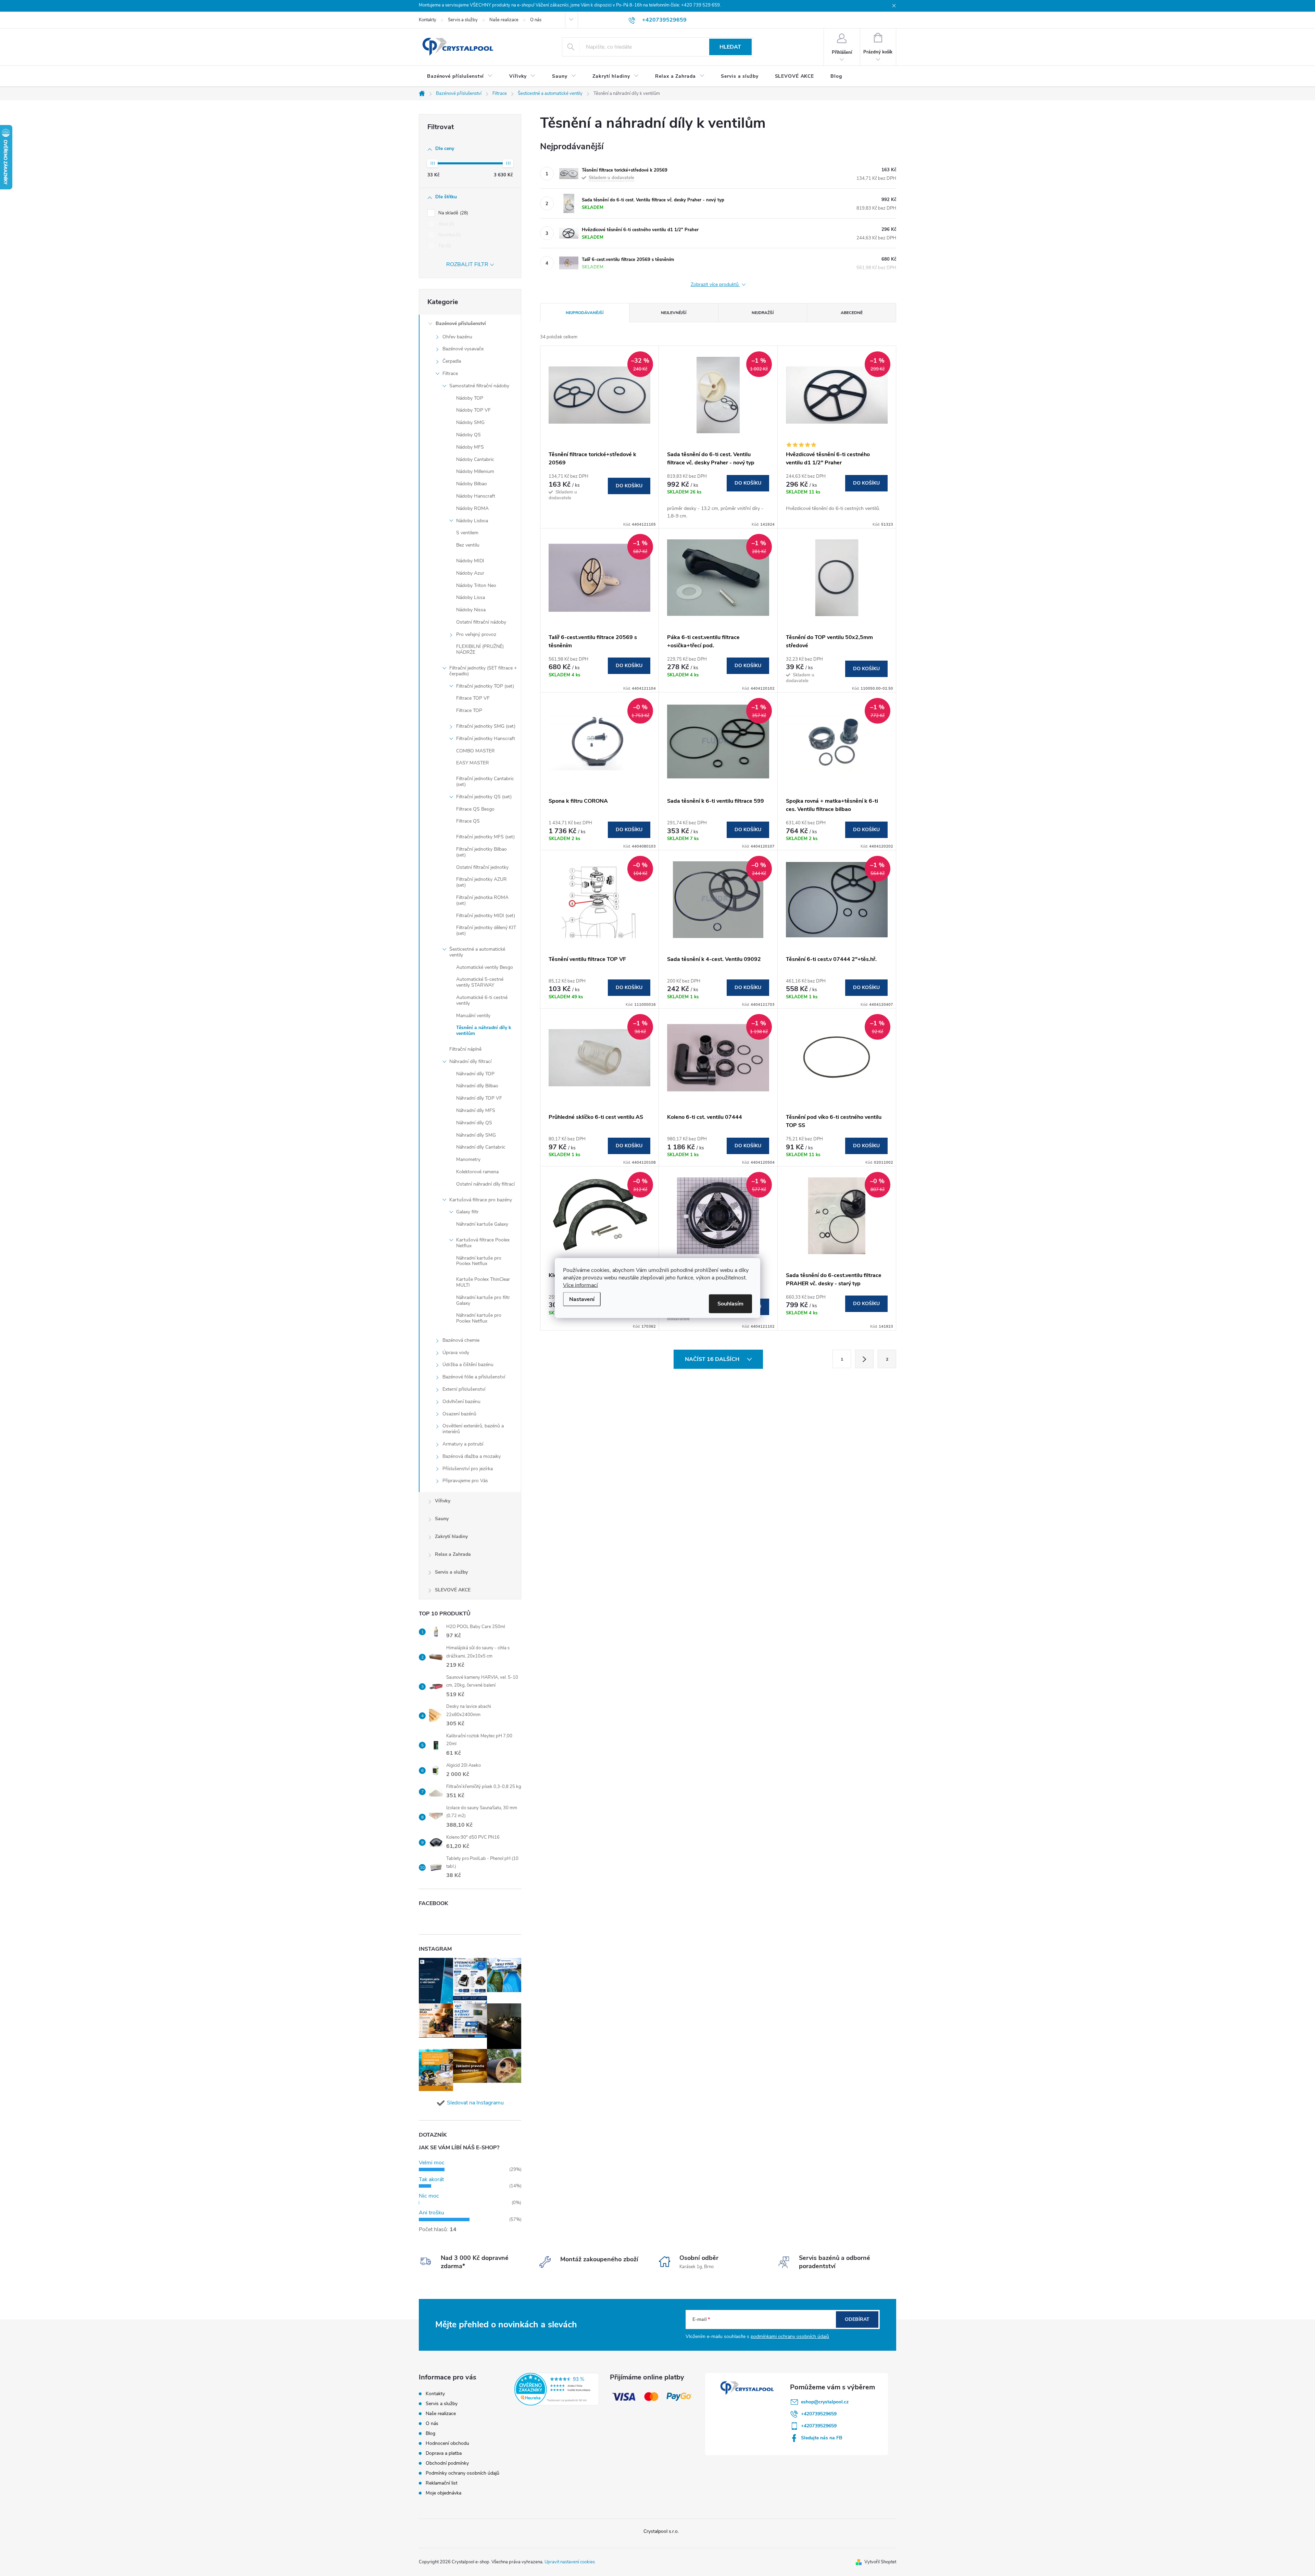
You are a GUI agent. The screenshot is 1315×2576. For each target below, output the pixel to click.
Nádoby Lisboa (472, 521)
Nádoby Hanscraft (476, 496)
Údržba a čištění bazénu (468, 1365)
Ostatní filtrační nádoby (481, 622)
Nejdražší (763, 313)
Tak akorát (431, 2179)
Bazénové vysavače (463, 349)
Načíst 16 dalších (713, 1359)
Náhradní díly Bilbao (477, 1086)
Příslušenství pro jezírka (468, 1469)
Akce (446, 224)
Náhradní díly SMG (476, 1135)
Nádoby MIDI (470, 561)
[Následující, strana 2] (864, 1359)
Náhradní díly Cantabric (481, 1147)
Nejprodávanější (585, 313)
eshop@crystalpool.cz (825, 2402)
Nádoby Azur (470, 573)
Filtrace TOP (469, 710)
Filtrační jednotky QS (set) (484, 797)
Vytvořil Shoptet (880, 2562)
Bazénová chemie (461, 1340)
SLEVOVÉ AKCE (453, 1590)
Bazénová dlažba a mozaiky (472, 1456)
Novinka (449, 235)
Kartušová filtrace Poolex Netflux (483, 1243)
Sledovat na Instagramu (475, 2103)
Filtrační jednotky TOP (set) (485, 686)
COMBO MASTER (475, 751)
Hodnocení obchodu (447, 2443)
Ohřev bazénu (457, 337)
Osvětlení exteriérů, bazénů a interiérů (473, 1429)
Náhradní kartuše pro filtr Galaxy (483, 1300)
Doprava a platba (444, 2453)
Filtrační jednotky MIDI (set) (486, 916)
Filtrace (450, 373)
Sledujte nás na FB (822, 2438)
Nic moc (429, 2196)
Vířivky (443, 1501)
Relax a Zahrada (453, 1554)
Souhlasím (730, 1304)
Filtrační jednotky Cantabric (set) (485, 781)
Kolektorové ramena (477, 1172)
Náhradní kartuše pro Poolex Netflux (479, 1261)
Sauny (442, 1519)
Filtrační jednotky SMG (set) (486, 726)
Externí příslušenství (464, 1389)
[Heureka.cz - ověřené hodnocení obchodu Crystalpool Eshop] (557, 2389)
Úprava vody (456, 1353)
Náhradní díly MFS (476, 1110)
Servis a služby (463, 20)
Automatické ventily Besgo (485, 967)
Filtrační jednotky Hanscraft (486, 739)
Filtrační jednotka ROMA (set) (482, 900)
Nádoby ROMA (472, 508)
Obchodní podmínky (447, 2463)
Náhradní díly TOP (475, 1074)
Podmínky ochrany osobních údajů (462, 2473)
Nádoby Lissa (471, 597)
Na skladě (453, 213)
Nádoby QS (468, 435)
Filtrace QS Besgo (475, 809)
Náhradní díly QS (474, 1123)
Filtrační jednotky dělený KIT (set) (486, 930)
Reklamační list (442, 2483)
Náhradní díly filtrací (470, 1061)
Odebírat (857, 2319)
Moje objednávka (443, 2493)
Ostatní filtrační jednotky (482, 867)
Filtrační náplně (465, 1049)
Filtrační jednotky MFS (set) (485, 837)
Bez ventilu (468, 545)
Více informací (580, 1285)
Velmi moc (432, 2163)
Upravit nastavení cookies (570, 2562)
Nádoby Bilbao (472, 484)
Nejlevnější (674, 313)
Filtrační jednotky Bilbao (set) (481, 852)
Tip (444, 246)
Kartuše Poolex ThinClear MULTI (483, 1282)
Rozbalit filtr (467, 264)
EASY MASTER (473, 763)
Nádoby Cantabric (475, 459)
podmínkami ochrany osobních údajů (790, 2336)
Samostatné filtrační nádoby (479, 386)
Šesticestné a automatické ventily (477, 952)
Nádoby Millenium (475, 471)
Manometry (468, 1159)
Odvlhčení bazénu (461, 1402)
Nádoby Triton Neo (476, 585)
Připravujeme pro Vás (465, 1481)
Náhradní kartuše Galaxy (482, 1224)
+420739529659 (819, 2414)
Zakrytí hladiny (451, 1536)
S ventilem (467, 533)
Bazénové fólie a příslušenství (474, 1377)
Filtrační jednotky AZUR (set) (481, 882)
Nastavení (582, 1299)
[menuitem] (460, 76)
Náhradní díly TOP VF (479, 1098)
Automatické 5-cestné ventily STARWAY (480, 982)
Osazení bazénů (459, 1414)
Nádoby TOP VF (473, 410)
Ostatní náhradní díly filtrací (485, 1184)
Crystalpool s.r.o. (661, 2531)
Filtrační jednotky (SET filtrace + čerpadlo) (483, 671)
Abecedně (852, 313)
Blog (430, 2433)
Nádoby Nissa (471, 610)
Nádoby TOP (470, 398)
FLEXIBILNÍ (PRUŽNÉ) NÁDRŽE (480, 649)
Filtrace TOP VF (473, 698)
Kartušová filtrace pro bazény (481, 1200)
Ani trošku (431, 2213)
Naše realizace (504, 20)
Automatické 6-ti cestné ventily (482, 1000)
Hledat (730, 47)
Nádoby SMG (470, 422)
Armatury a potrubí (463, 1444)
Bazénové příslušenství (461, 323)
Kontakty (428, 20)
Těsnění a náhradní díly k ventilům (484, 1030)
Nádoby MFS (470, 447)
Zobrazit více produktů (715, 285)
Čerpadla (452, 361)
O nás (536, 20)
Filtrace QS (468, 821)
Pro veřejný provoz (476, 634)
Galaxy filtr (467, 1212)
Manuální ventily (473, 1016)
